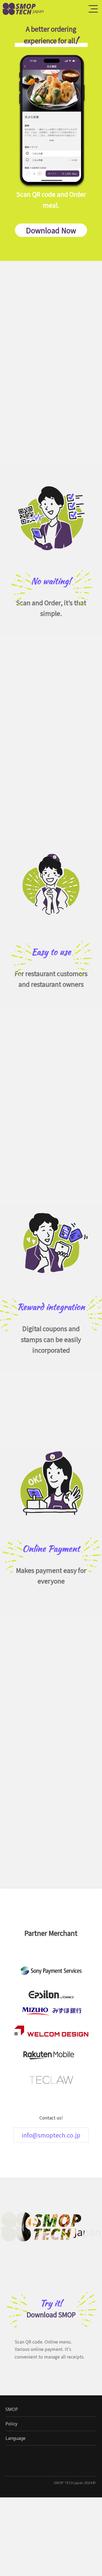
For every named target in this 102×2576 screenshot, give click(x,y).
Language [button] (16, 2438)
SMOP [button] (12, 2409)
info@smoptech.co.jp (51, 2135)
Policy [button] (11, 2424)
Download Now (51, 230)
